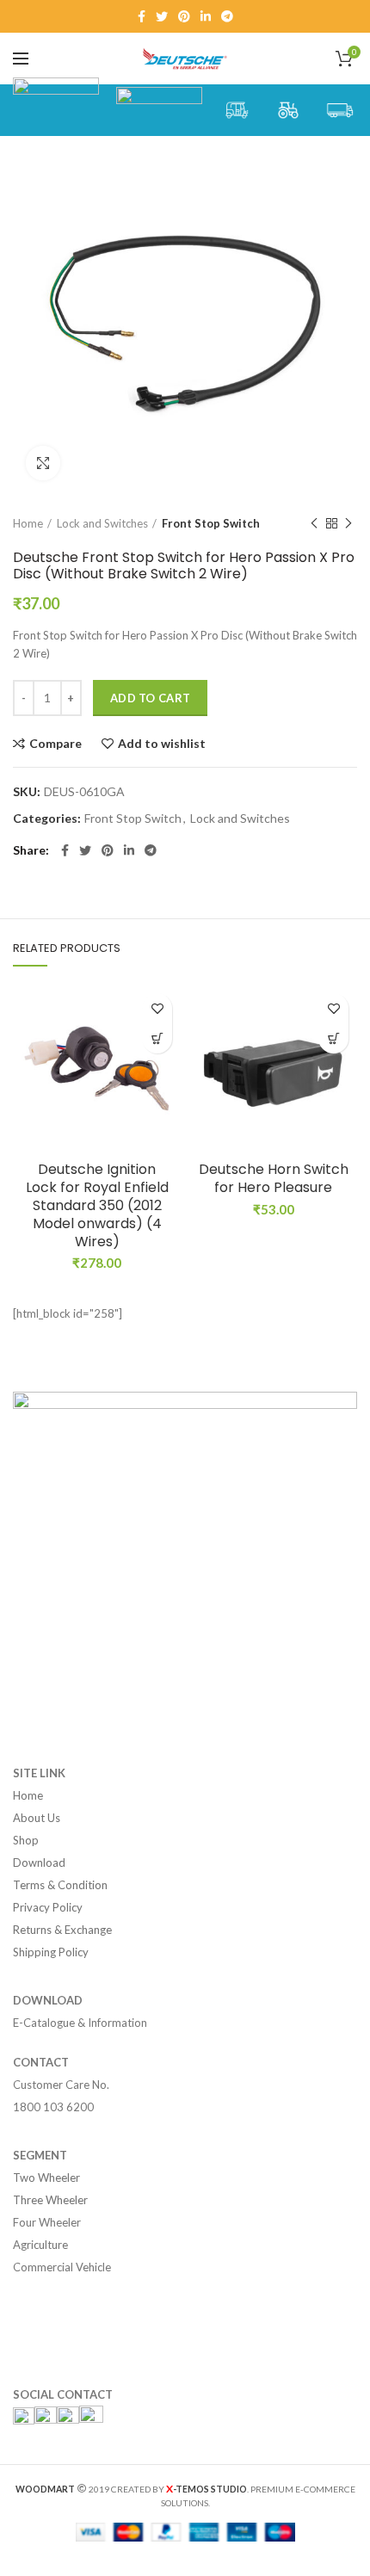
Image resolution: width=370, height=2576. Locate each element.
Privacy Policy (48, 1907)
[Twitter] (162, 16)
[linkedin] (206, 16)
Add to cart (150, 698)
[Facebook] (142, 16)
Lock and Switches (102, 523)
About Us (37, 1818)
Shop (26, 1840)
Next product (348, 523)
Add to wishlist (162, 744)
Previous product (314, 523)
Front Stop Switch (211, 523)
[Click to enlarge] (43, 463)
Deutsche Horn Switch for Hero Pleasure (274, 1179)
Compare (55, 744)
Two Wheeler (46, 2178)
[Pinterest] (184, 16)
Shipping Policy (51, 1952)
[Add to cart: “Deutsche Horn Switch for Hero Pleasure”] (333, 1038)
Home (28, 523)
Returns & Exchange (62, 1930)
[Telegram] (227, 16)
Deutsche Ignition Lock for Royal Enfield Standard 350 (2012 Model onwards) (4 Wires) (97, 1206)
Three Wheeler (50, 2200)
